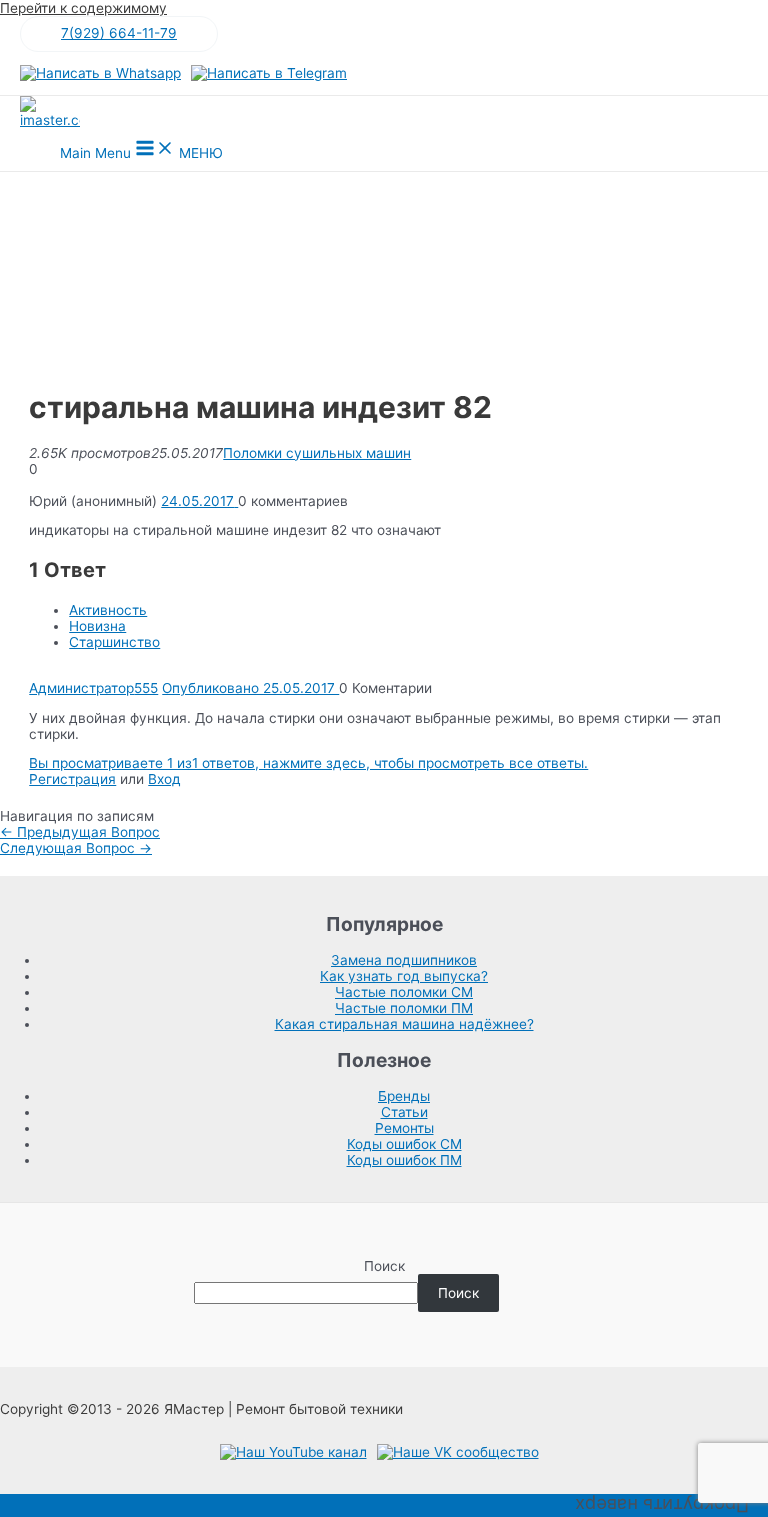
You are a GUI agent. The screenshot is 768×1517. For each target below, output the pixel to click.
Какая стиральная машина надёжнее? (404, 1024)
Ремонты (404, 1128)
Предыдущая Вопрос (80, 832)
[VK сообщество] (458, 1452)
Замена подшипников (404, 960)
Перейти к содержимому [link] (83, 8)
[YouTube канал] (293, 1452)
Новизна (97, 626)
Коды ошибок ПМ (404, 1160)
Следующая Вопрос (76, 848)
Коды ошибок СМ (404, 1144)
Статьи (404, 1112)
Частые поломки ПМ (404, 1008)
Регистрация (72, 779)
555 (146, 688)
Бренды (404, 1096)
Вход (164, 779)
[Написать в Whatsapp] (100, 73)
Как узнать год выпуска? (404, 976)
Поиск (384, 1266)
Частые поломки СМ (404, 992)
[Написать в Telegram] (269, 73)
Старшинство (114, 642)
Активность (108, 610)
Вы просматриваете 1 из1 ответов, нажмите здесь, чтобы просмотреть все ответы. (308, 763)
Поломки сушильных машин (317, 453)
